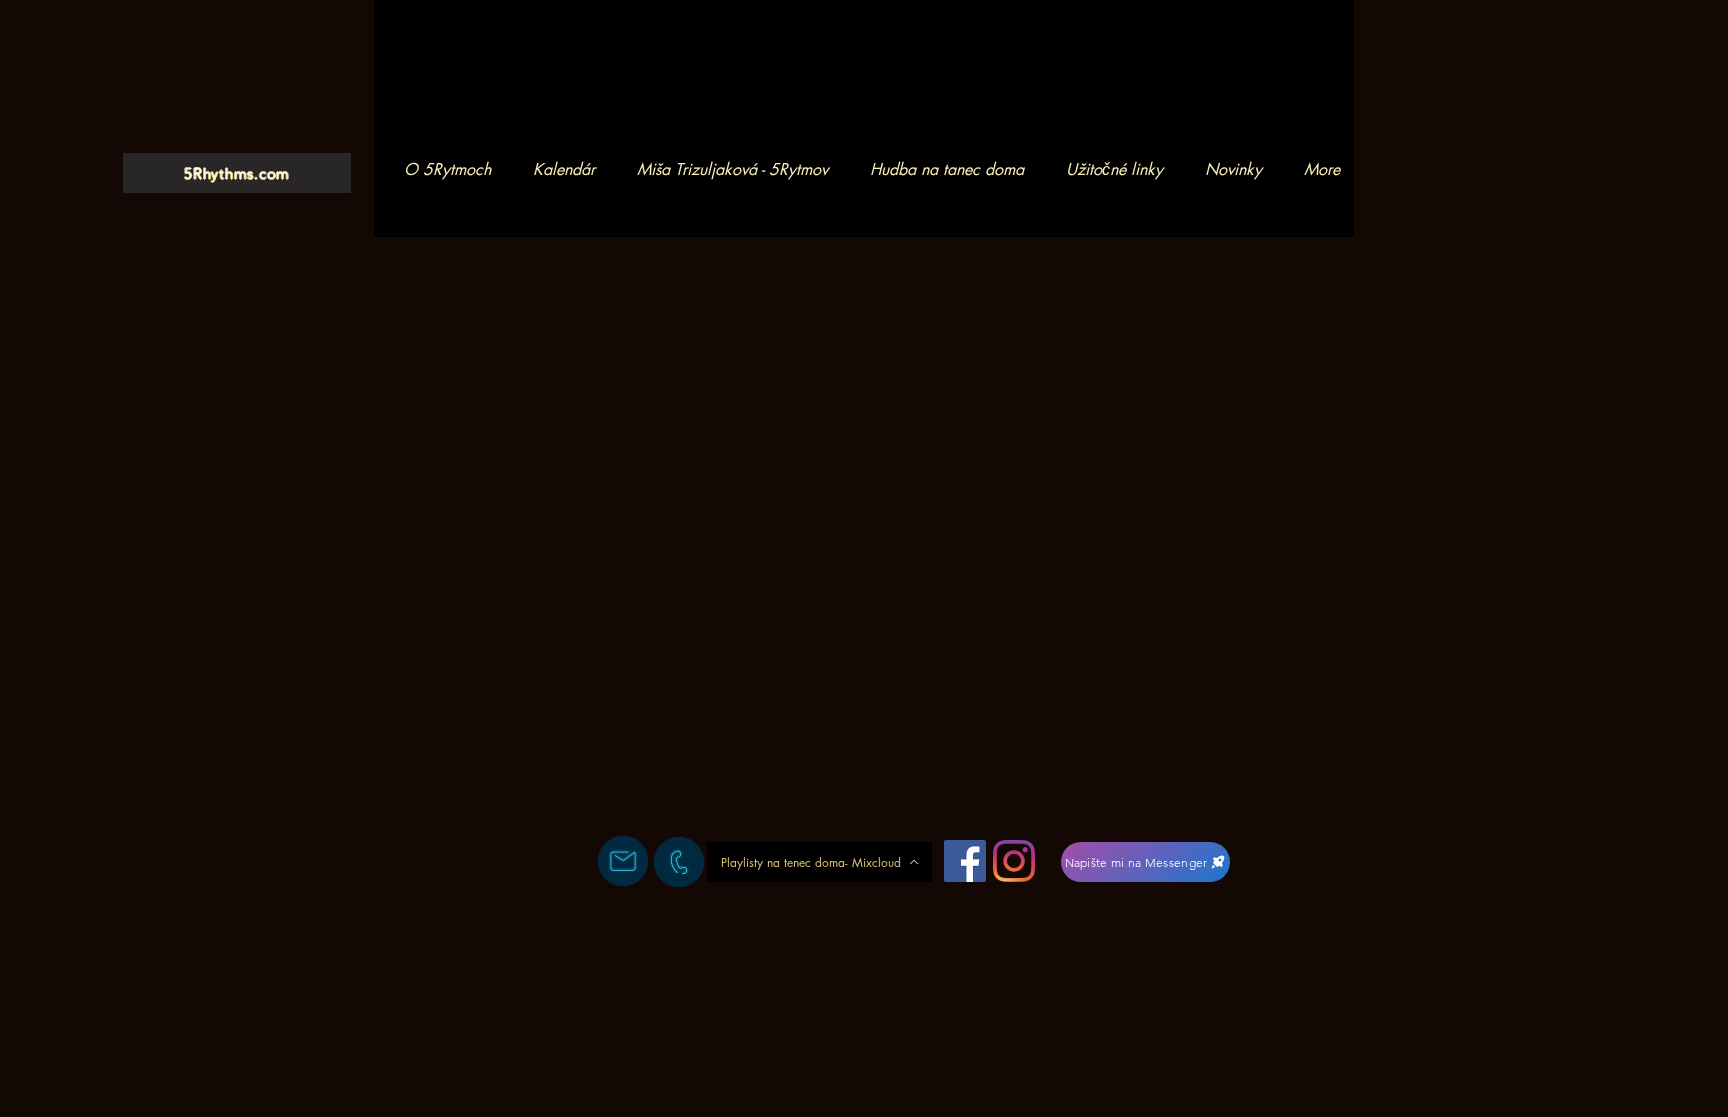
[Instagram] (1014, 861)
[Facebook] (965, 861)
